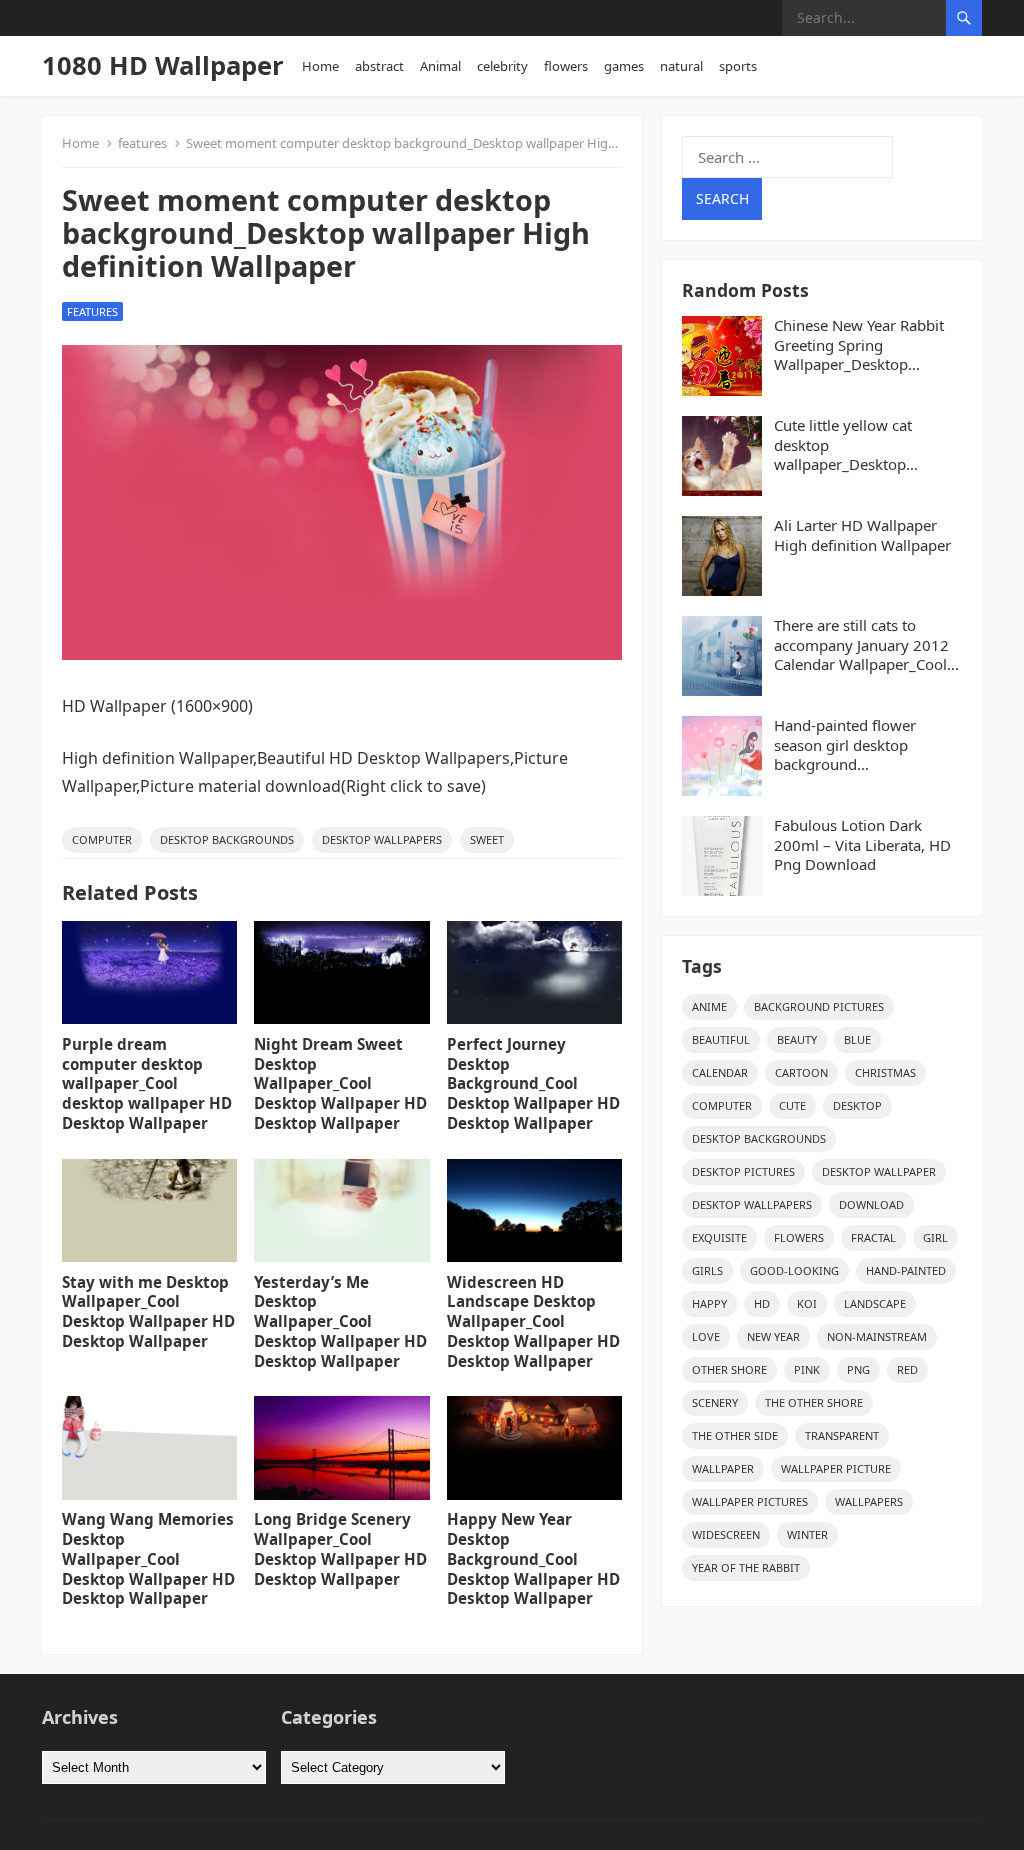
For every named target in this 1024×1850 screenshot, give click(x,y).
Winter (807, 1534)
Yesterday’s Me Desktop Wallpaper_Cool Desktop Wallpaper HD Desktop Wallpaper (340, 1321)
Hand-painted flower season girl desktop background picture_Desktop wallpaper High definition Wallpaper (866, 745)
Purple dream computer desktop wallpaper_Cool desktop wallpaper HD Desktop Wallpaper (147, 1083)
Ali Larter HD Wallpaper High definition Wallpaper (862, 535)
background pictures (819, 1006)
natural (681, 66)
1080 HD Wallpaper (163, 65)
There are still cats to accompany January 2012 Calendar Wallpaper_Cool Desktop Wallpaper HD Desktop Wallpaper (861, 645)
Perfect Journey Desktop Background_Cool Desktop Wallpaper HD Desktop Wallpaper (533, 1083)
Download (871, 1204)
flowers (566, 66)
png (858, 1369)
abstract (379, 66)
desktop (857, 1105)
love (706, 1336)
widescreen (726, 1534)
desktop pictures (743, 1171)
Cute (792, 1105)
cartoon (801, 1072)
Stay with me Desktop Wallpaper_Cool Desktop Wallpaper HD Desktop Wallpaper (148, 1311)
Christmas (885, 1072)
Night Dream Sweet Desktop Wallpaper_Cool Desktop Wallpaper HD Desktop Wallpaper (340, 1083)
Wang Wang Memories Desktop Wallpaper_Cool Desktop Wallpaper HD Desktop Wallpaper (148, 1558)
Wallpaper (723, 1468)
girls (707, 1270)
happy (709, 1303)
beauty (797, 1039)
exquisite (719, 1237)
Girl (935, 1237)
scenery (715, 1402)
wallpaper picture (836, 1468)
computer (102, 839)
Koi (807, 1303)
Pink (807, 1369)
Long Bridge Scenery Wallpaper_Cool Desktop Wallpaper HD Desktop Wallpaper (340, 1548)
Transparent (842, 1435)
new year (773, 1336)
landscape (875, 1303)
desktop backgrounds (227, 839)
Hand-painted (906, 1270)
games (624, 66)
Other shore (729, 1369)
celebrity (502, 66)
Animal (440, 66)
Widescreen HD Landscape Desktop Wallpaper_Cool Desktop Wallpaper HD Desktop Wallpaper (533, 1321)
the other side (735, 1435)
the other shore (814, 1402)
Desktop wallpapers (382, 839)
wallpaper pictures (750, 1501)
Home (320, 66)
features (142, 143)
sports (738, 66)
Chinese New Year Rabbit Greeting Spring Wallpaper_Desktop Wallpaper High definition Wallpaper (862, 345)
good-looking (794, 1270)
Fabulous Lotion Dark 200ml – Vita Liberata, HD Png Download (862, 845)
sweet (487, 839)
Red (907, 1369)
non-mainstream (877, 1336)
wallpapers (869, 1501)
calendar (720, 1072)
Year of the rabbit (746, 1567)
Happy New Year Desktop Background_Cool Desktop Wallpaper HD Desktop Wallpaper (533, 1558)
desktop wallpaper (879, 1171)
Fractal (873, 1237)
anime (709, 1006)
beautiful (721, 1039)
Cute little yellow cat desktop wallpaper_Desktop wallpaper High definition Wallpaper (861, 445)
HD (762, 1303)
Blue (857, 1039)
